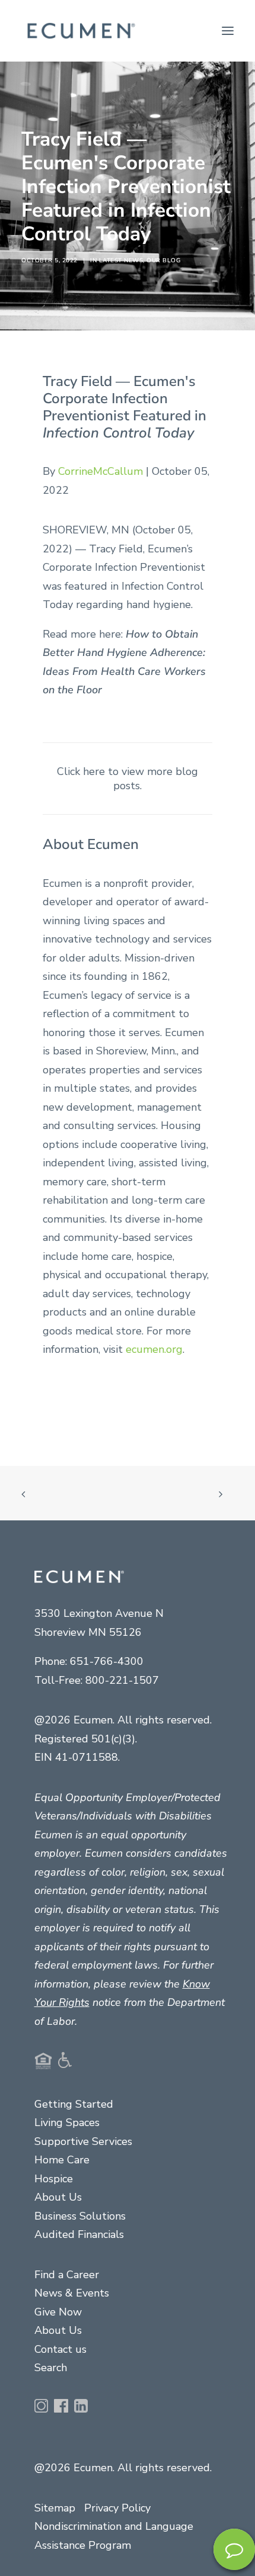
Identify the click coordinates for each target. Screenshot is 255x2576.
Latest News (121, 261)
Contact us (60, 2349)
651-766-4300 (107, 1661)
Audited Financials (79, 2234)
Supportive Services (83, 2141)
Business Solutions (80, 2216)
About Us (58, 2197)
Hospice (54, 2179)
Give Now (58, 2312)
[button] (228, 31)
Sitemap (55, 2508)
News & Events (72, 2293)
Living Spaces (67, 2122)
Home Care (62, 2160)
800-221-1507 (122, 1680)
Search (51, 2368)
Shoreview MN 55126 (88, 1632)
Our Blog (163, 261)
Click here (81, 771)
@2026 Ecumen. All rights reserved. (123, 2468)
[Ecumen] (79, 31)
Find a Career (67, 2275)
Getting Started (74, 2104)
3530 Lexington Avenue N (99, 1613)
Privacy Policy (117, 2508)
